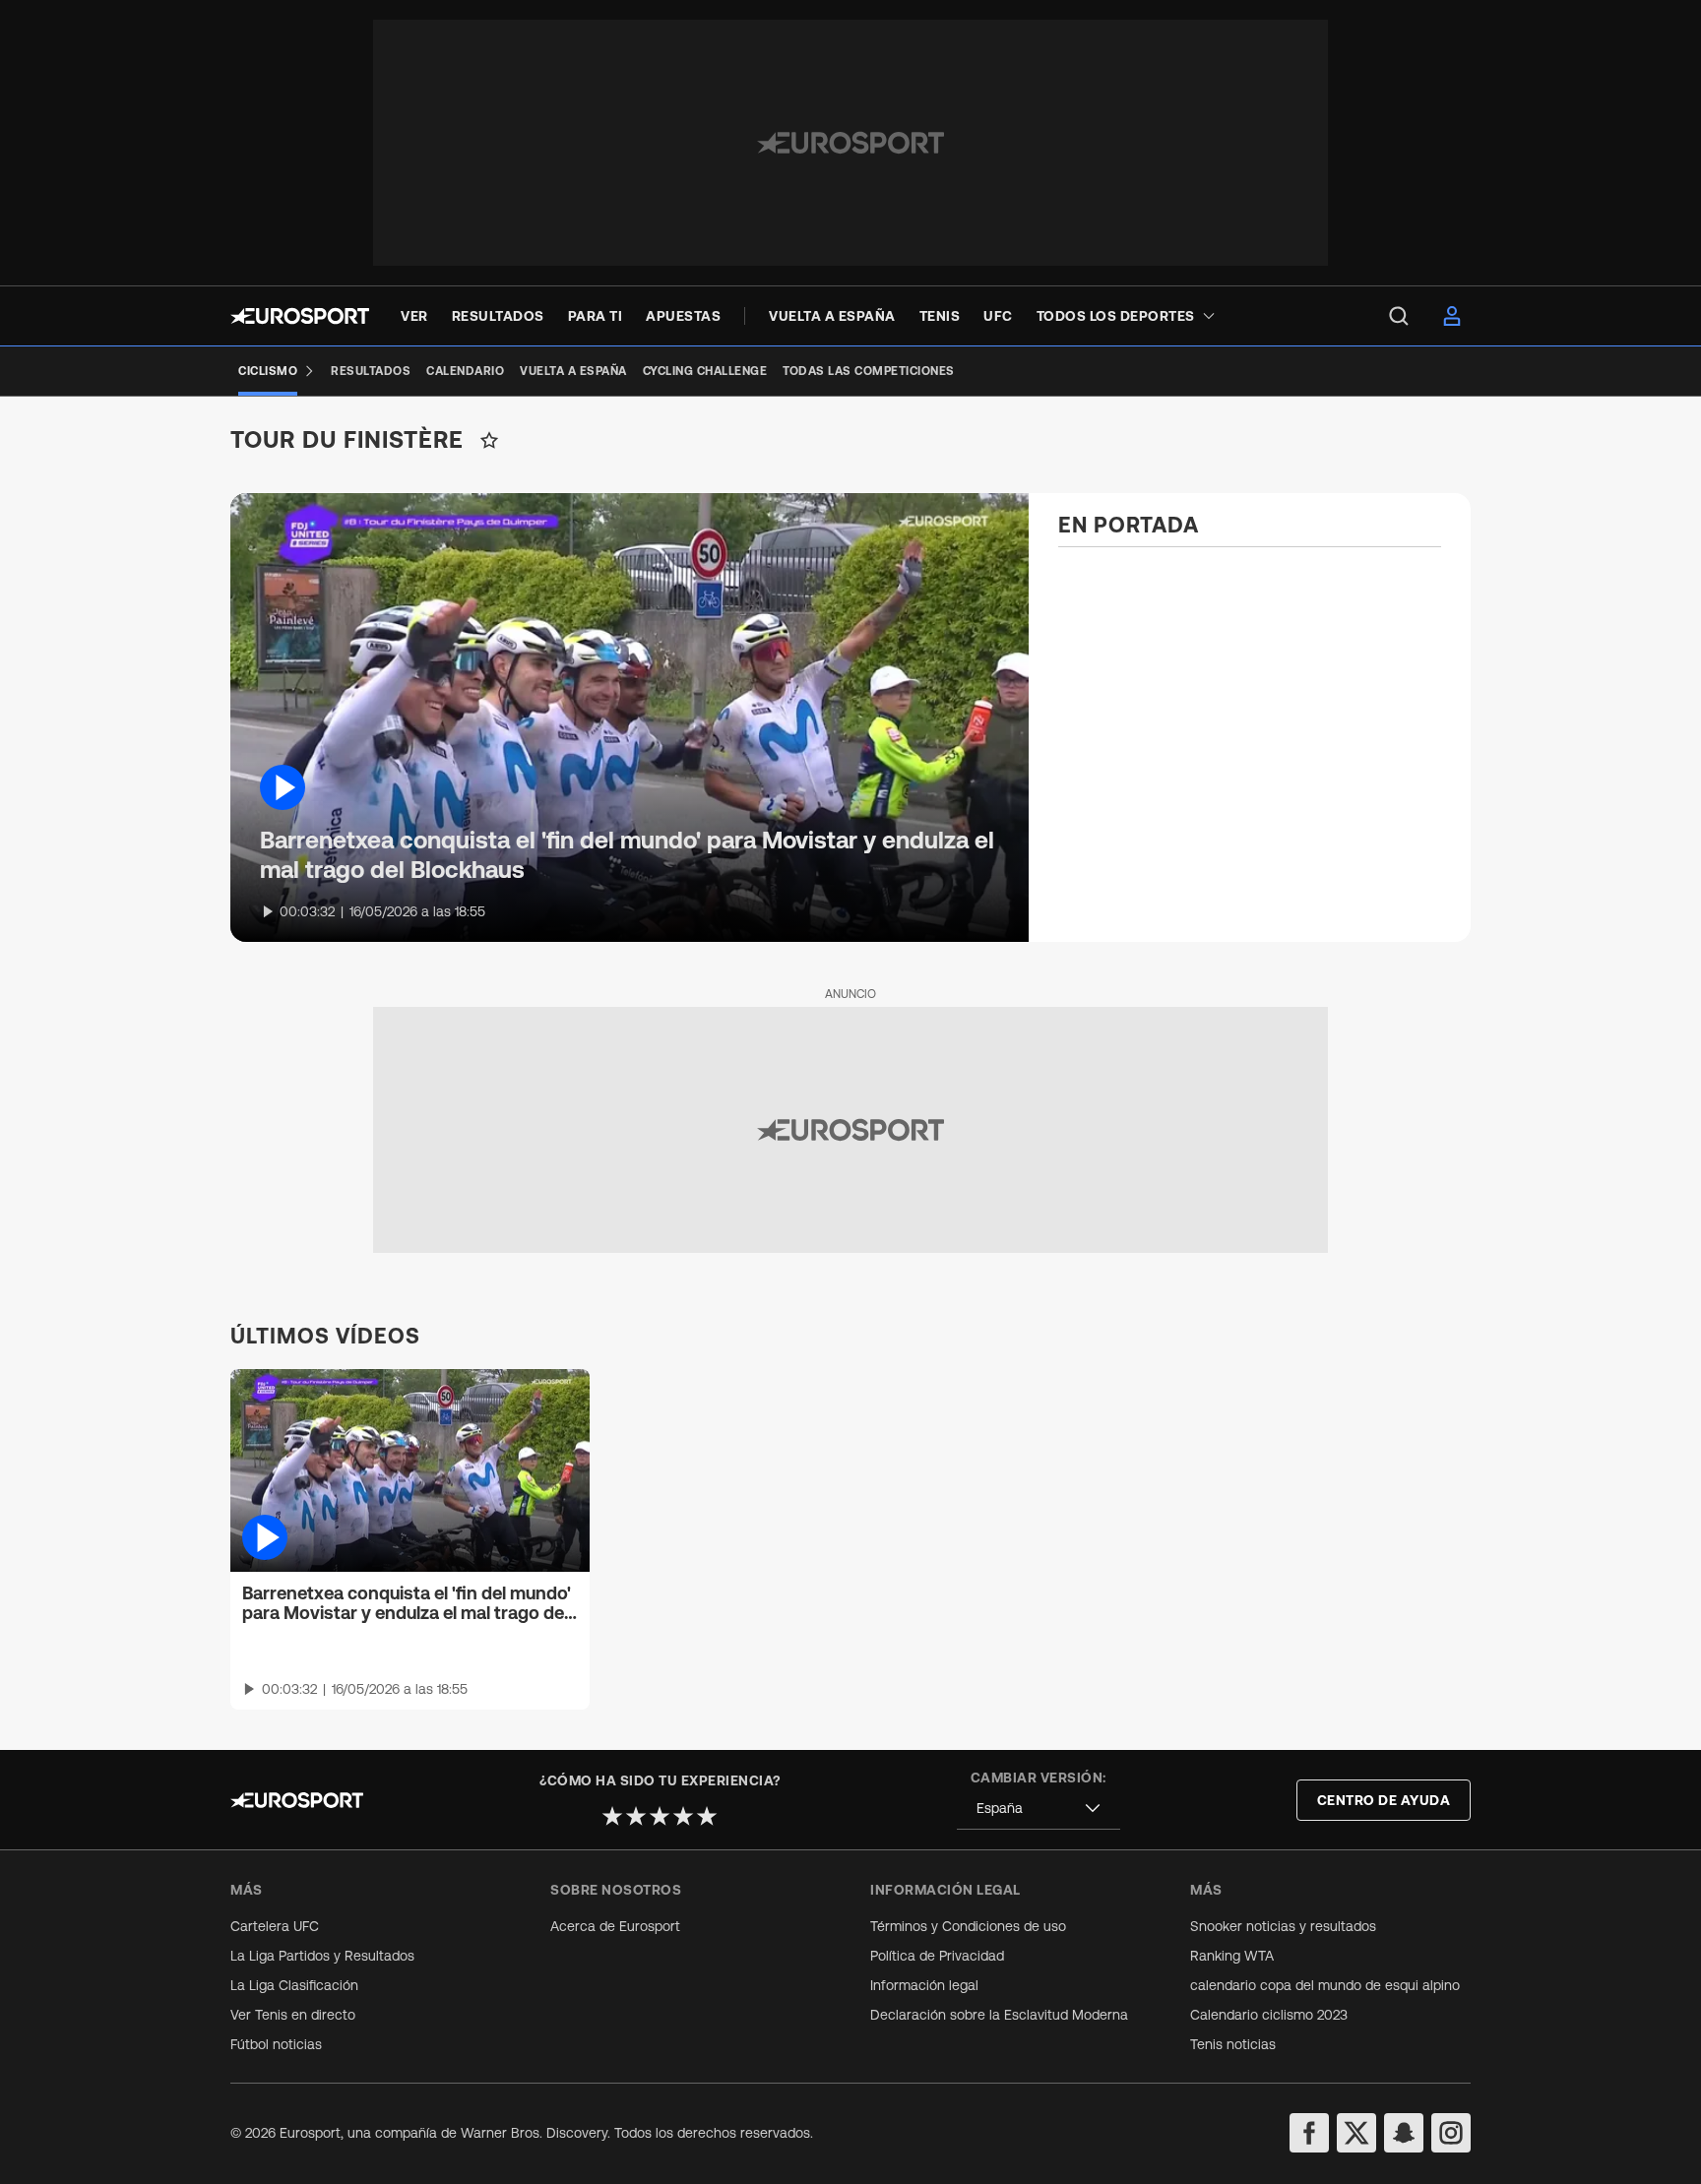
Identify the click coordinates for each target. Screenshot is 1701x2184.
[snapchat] (1404, 2133)
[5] (707, 1816)
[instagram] (1451, 2133)
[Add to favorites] (489, 440)
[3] (660, 1816)
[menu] (1399, 316)
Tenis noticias (1233, 2044)
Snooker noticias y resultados (1283, 1926)
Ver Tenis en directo (293, 2015)
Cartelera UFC (275, 1926)
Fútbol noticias (276, 2044)
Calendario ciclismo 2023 (1269, 2015)
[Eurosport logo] (300, 316)
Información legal (924, 1985)
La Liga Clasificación (294, 1985)
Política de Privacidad (937, 1956)
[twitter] (1356, 2133)
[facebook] (1309, 2133)
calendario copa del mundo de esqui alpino (1325, 1985)
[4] (683, 1816)
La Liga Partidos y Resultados (322, 1956)
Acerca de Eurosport (615, 1926)
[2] (636, 1816)
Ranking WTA (1232, 1956)
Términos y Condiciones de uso (968, 1926)
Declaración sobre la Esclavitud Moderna (999, 2015)
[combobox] (1039, 1809)
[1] (612, 1816)
